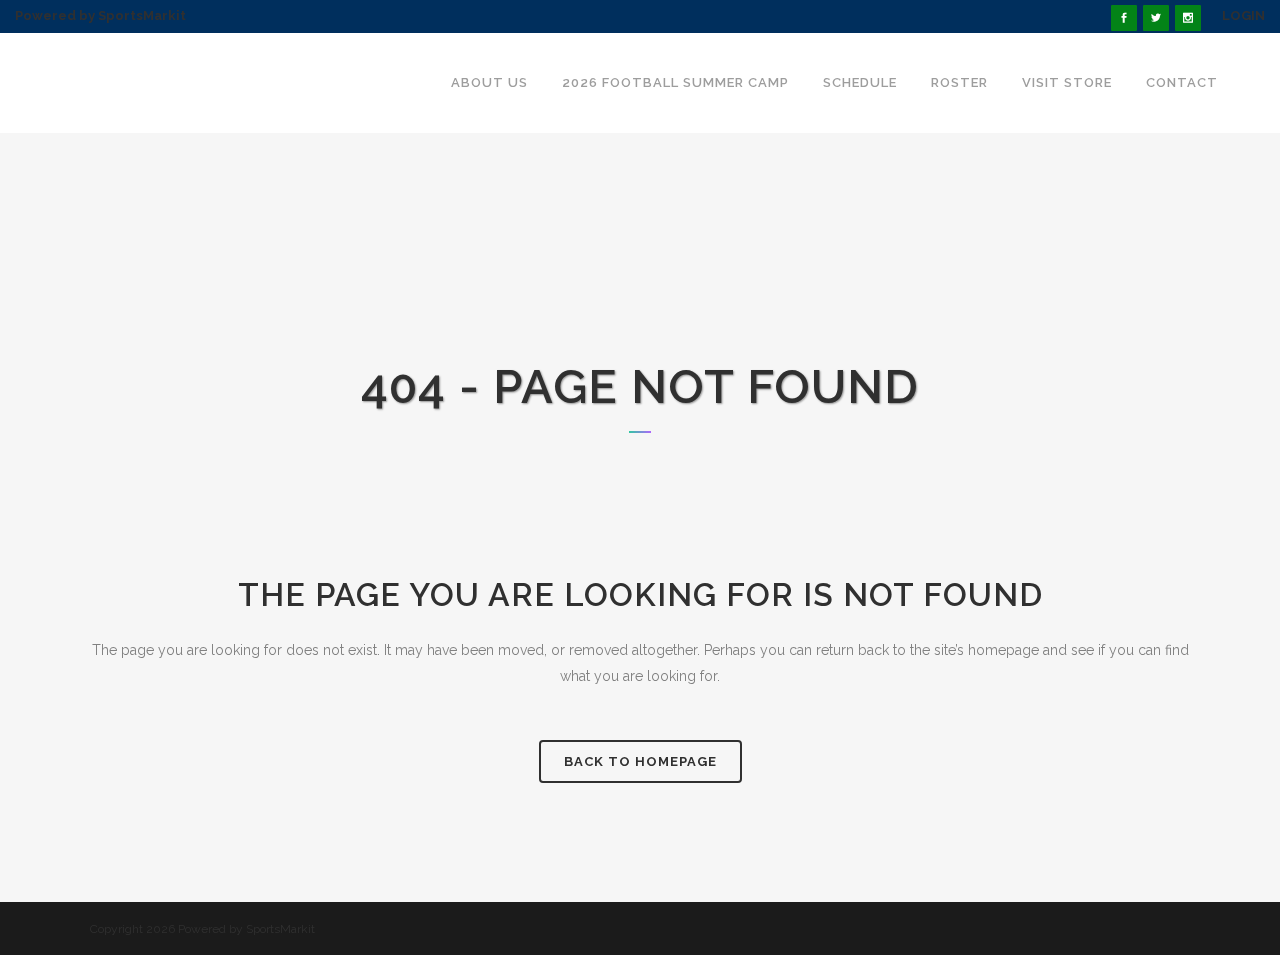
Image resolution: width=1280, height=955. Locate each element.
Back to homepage (640, 761)
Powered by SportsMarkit (100, 15)
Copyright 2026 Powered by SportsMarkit (202, 929)
